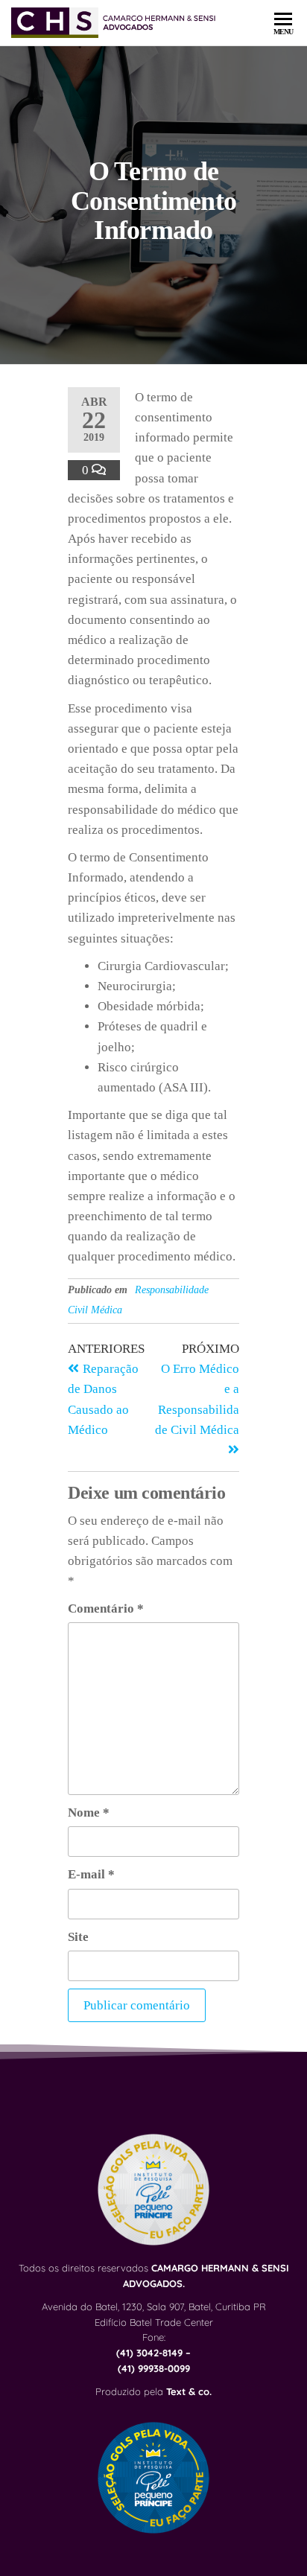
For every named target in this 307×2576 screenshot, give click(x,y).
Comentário (106, 1609)
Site (78, 1937)
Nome (89, 1813)
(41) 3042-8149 (149, 2353)
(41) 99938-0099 (154, 2368)
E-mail (91, 1874)
